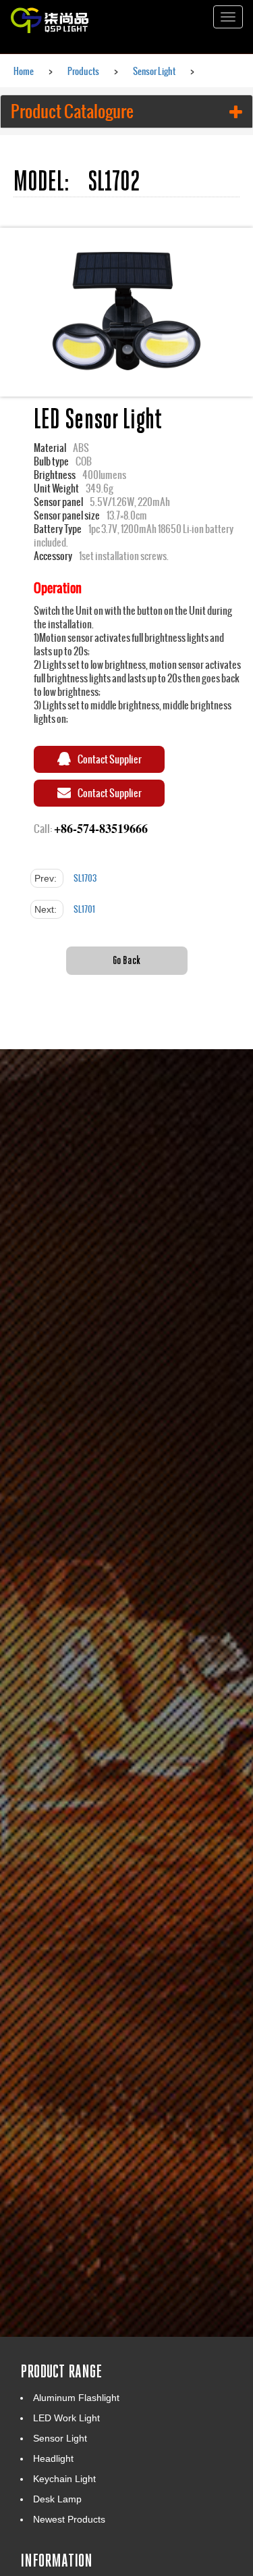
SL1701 (84, 909)
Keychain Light (64, 2479)
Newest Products (69, 2519)
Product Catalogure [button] (72, 111)
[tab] (126, 111)
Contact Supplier (110, 759)
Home (24, 71)
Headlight (53, 2458)
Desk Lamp (57, 2499)
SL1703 (85, 878)
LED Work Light (66, 2418)
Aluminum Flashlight (76, 2398)
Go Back (126, 960)
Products (83, 71)
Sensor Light (154, 71)
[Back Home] (74, 17)
